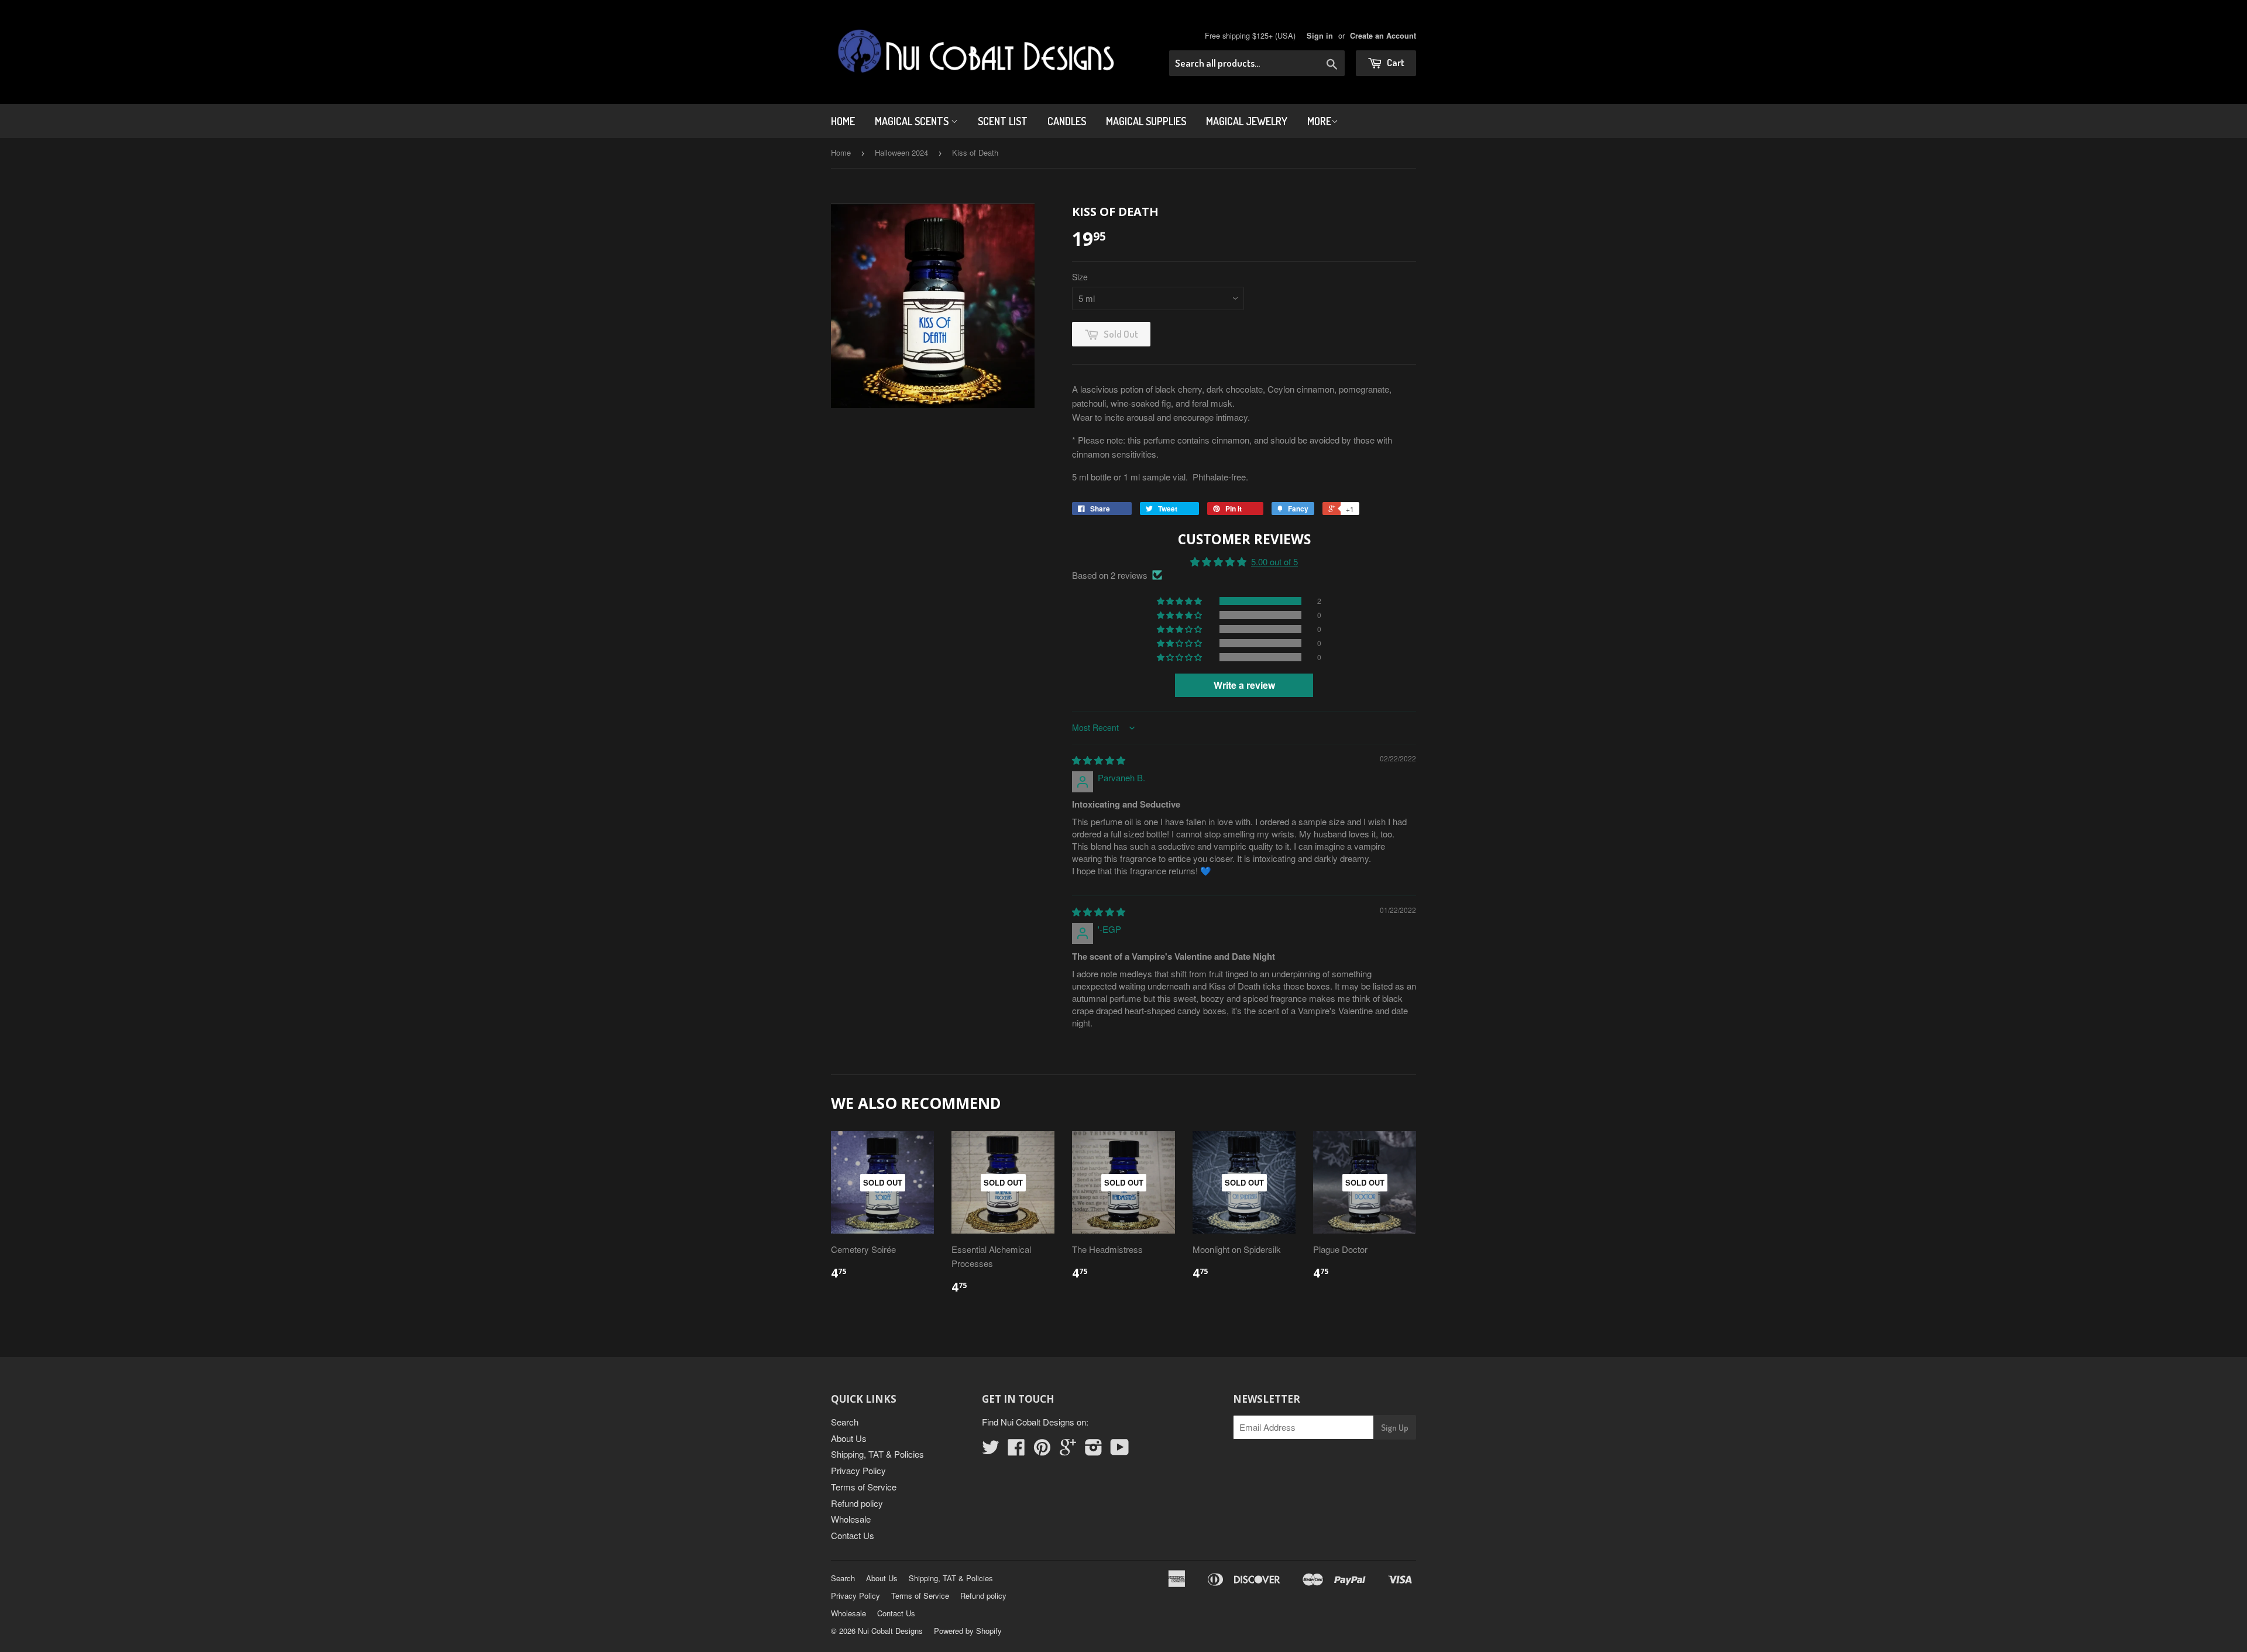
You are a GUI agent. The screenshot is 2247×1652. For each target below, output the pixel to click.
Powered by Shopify (968, 1631)
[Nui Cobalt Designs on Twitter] (991, 1450)
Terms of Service (864, 1487)
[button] (1180, 601)
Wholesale (851, 1519)
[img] (1099, 760)
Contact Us (853, 1535)
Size (1080, 277)
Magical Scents (913, 121)
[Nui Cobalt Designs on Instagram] (1094, 1450)
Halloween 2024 (901, 152)
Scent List (1003, 121)
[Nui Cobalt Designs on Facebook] (1016, 1450)
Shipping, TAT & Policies (877, 1454)
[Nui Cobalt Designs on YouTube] (1120, 1450)
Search (845, 1422)
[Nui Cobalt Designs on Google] (1068, 1450)
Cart (1395, 62)
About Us (849, 1438)
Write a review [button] (1244, 685)
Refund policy (857, 1503)
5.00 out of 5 (1274, 561)
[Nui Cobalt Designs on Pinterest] (1042, 1450)
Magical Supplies (1146, 121)
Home (843, 121)
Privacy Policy (858, 1470)
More (1319, 121)
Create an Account (1383, 36)
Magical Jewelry (1247, 121)
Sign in (1320, 36)
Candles (1067, 121)
